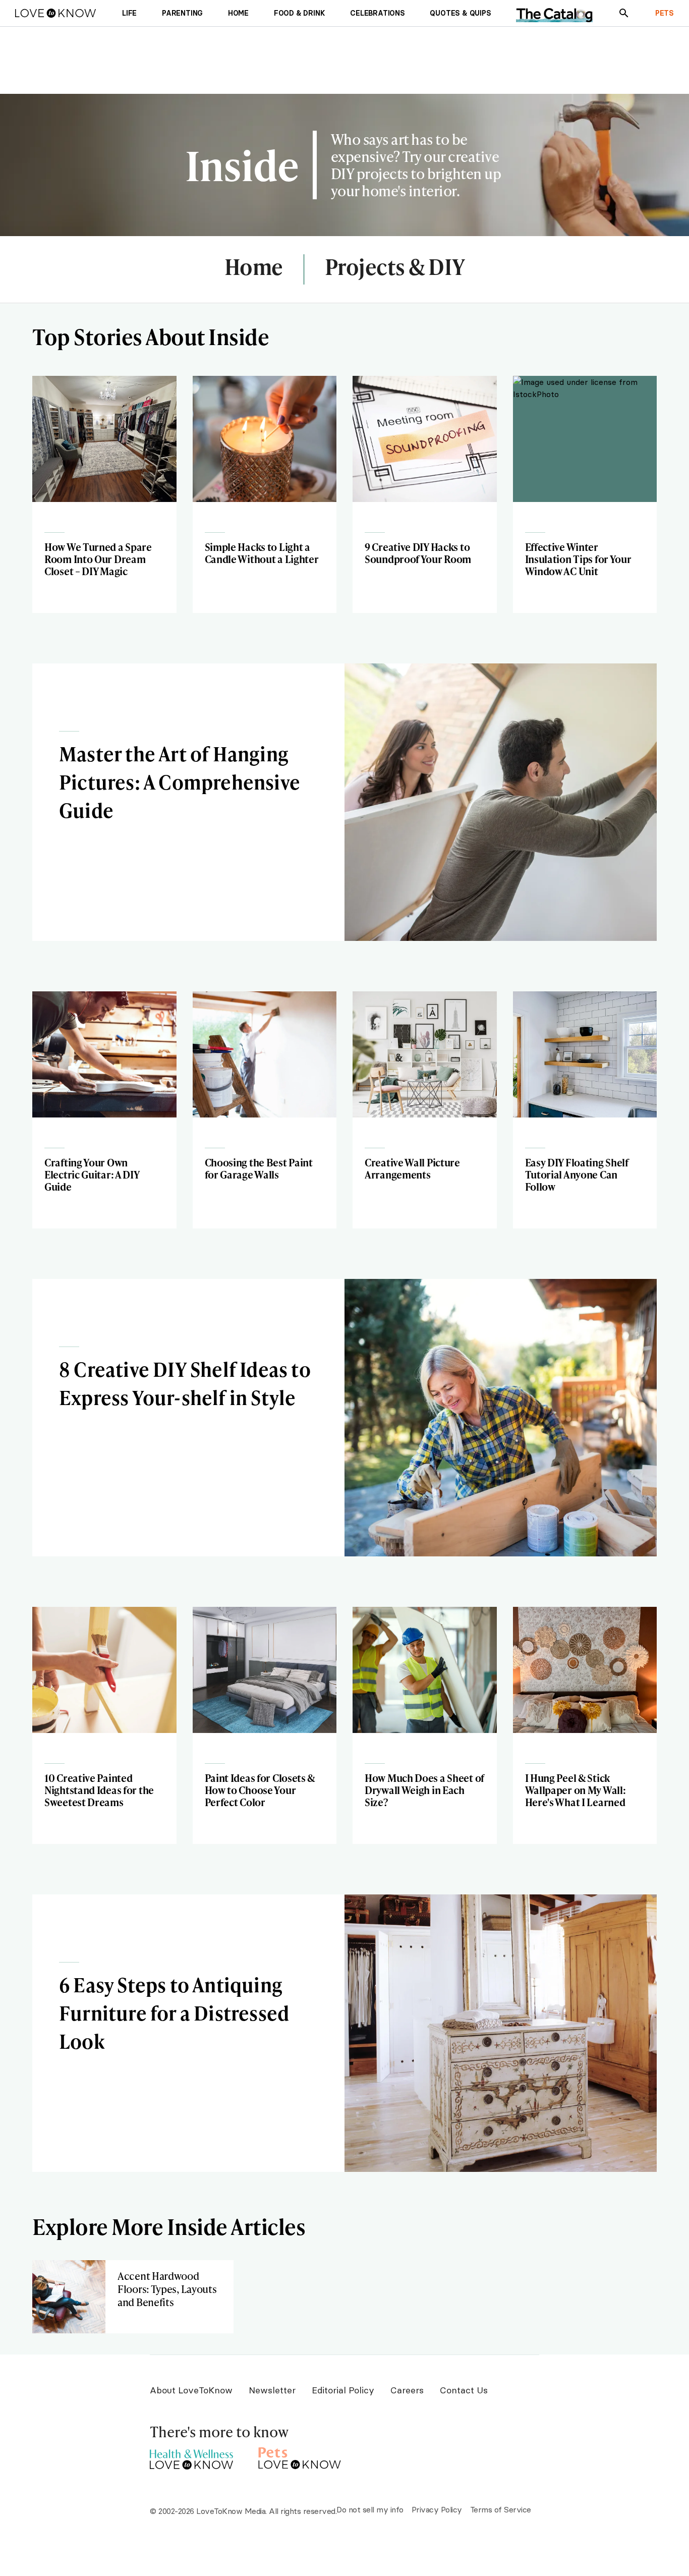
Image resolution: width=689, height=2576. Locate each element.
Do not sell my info (370, 2509)
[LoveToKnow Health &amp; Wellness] (191, 2457)
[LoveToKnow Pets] (300, 2457)
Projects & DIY (395, 268)
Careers (407, 2390)
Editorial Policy (343, 2390)
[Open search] (624, 13)
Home (254, 268)
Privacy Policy (437, 2509)
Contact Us (464, 2390)
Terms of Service (501, 2509)
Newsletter (272, 2390)
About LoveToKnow (191, 2390)
